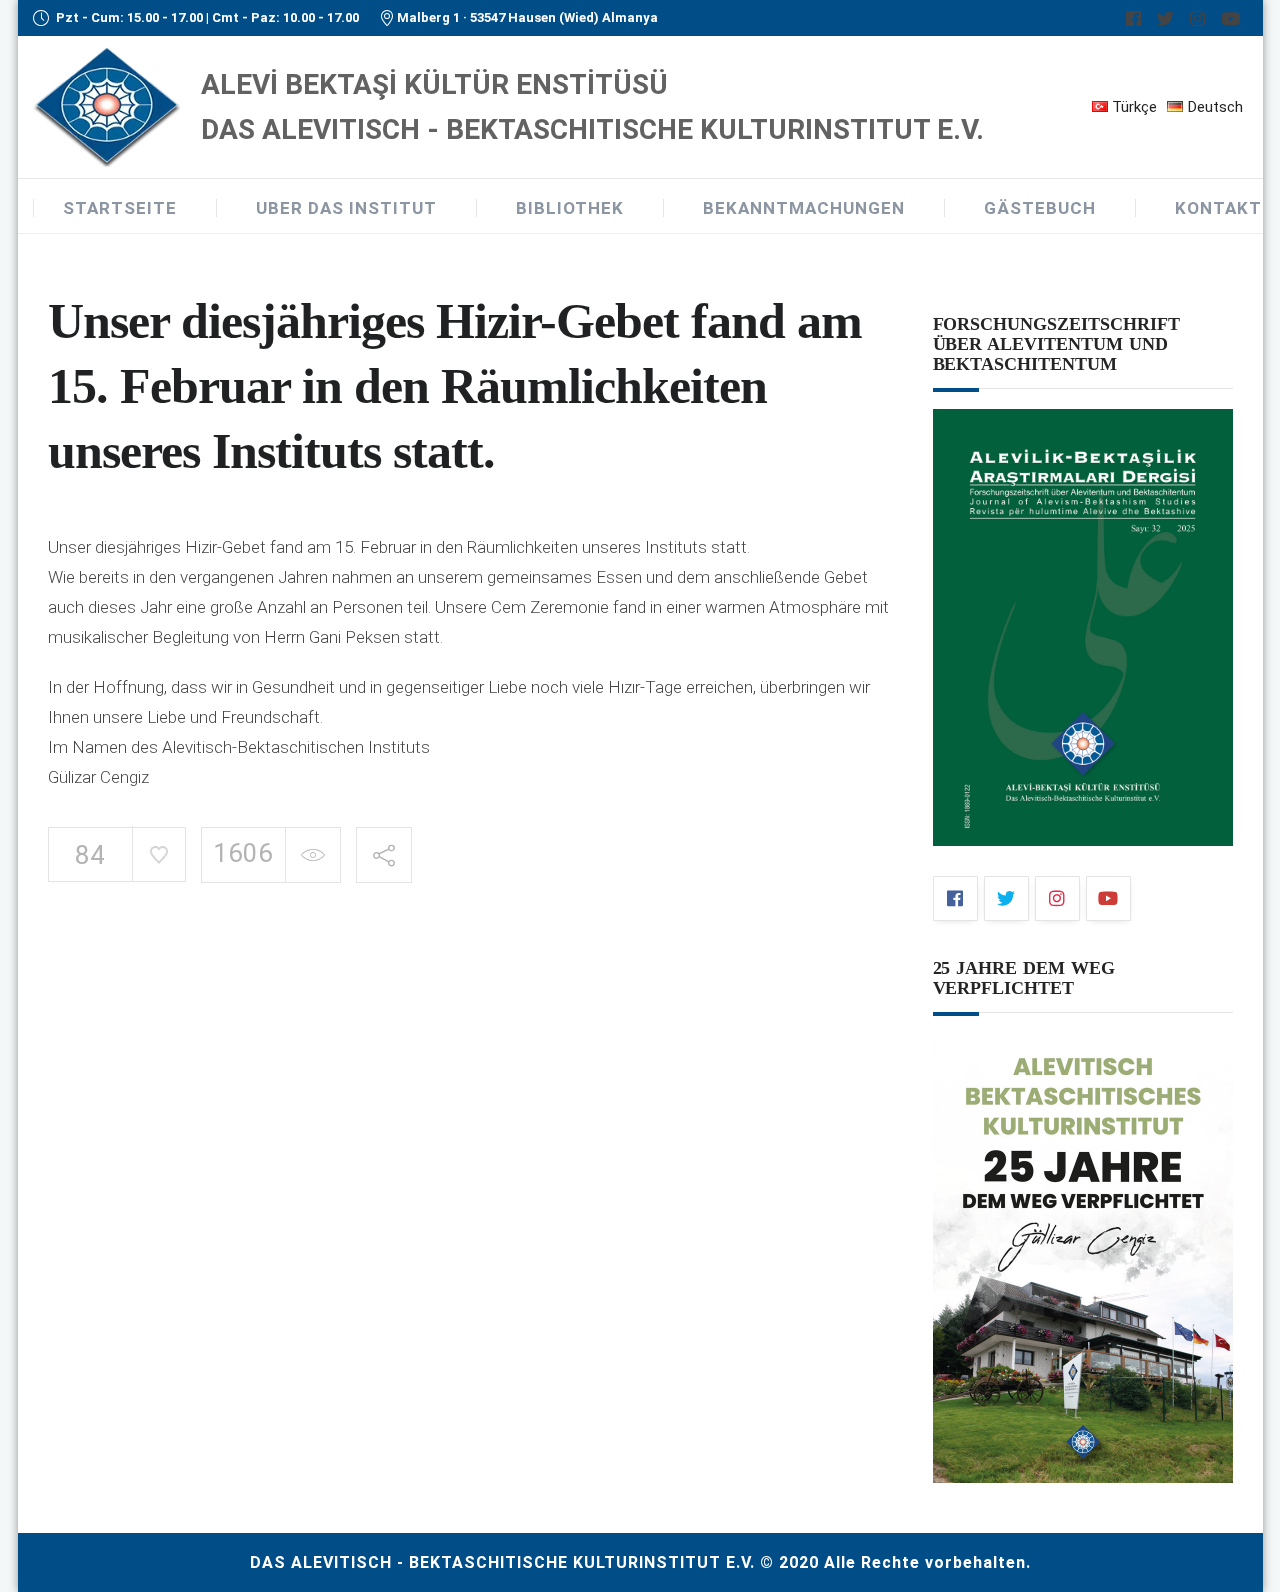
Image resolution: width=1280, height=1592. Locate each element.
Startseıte (120, 208)
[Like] (158, 854)
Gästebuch (1040, 208)
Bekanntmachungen (804, 208)
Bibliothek (570, 208)
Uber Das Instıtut (346, 208)
